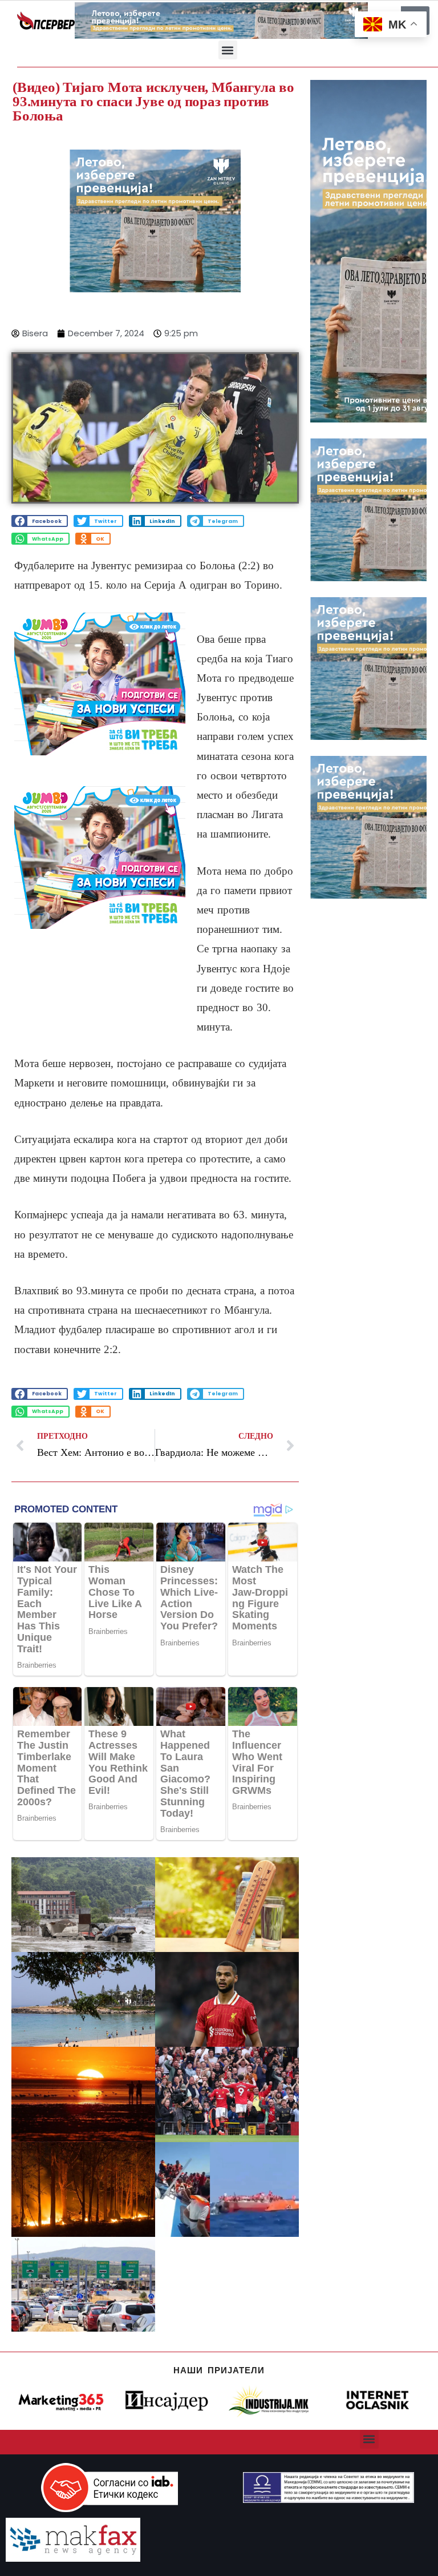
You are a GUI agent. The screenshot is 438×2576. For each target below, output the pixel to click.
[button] (228, 50)
